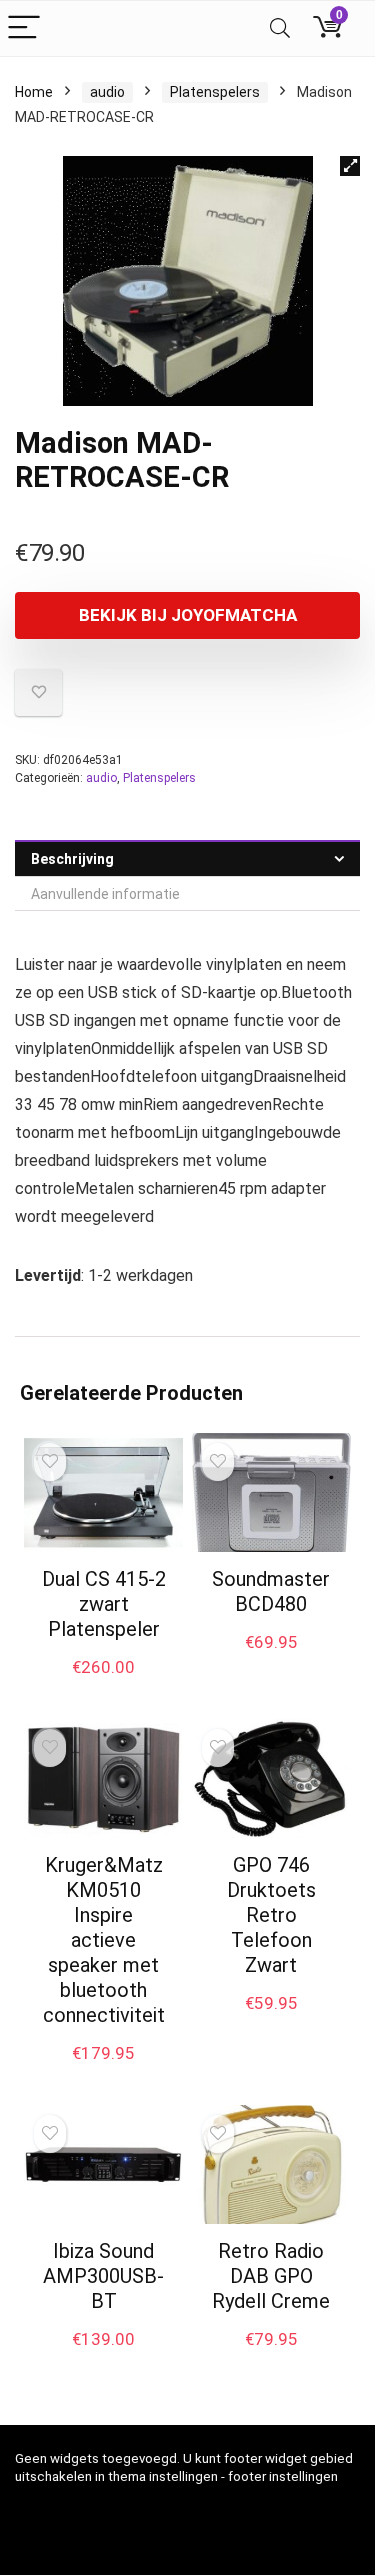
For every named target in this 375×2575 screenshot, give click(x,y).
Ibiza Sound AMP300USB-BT (103, 2276)
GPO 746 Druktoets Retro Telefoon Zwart (271, 1915)
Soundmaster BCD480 (271, 1591)
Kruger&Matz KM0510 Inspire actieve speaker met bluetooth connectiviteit (104, 1940)
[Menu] (24, 28)
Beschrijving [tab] (72, 859)
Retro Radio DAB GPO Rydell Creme (271, 2276)
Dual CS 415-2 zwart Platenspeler (104, 1604)
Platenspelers (215, 92)
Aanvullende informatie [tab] (105, 894)
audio (107, 92)
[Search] (280, 28)
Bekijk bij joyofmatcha (188, 615)
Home (34, 92)
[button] (350, 166)
